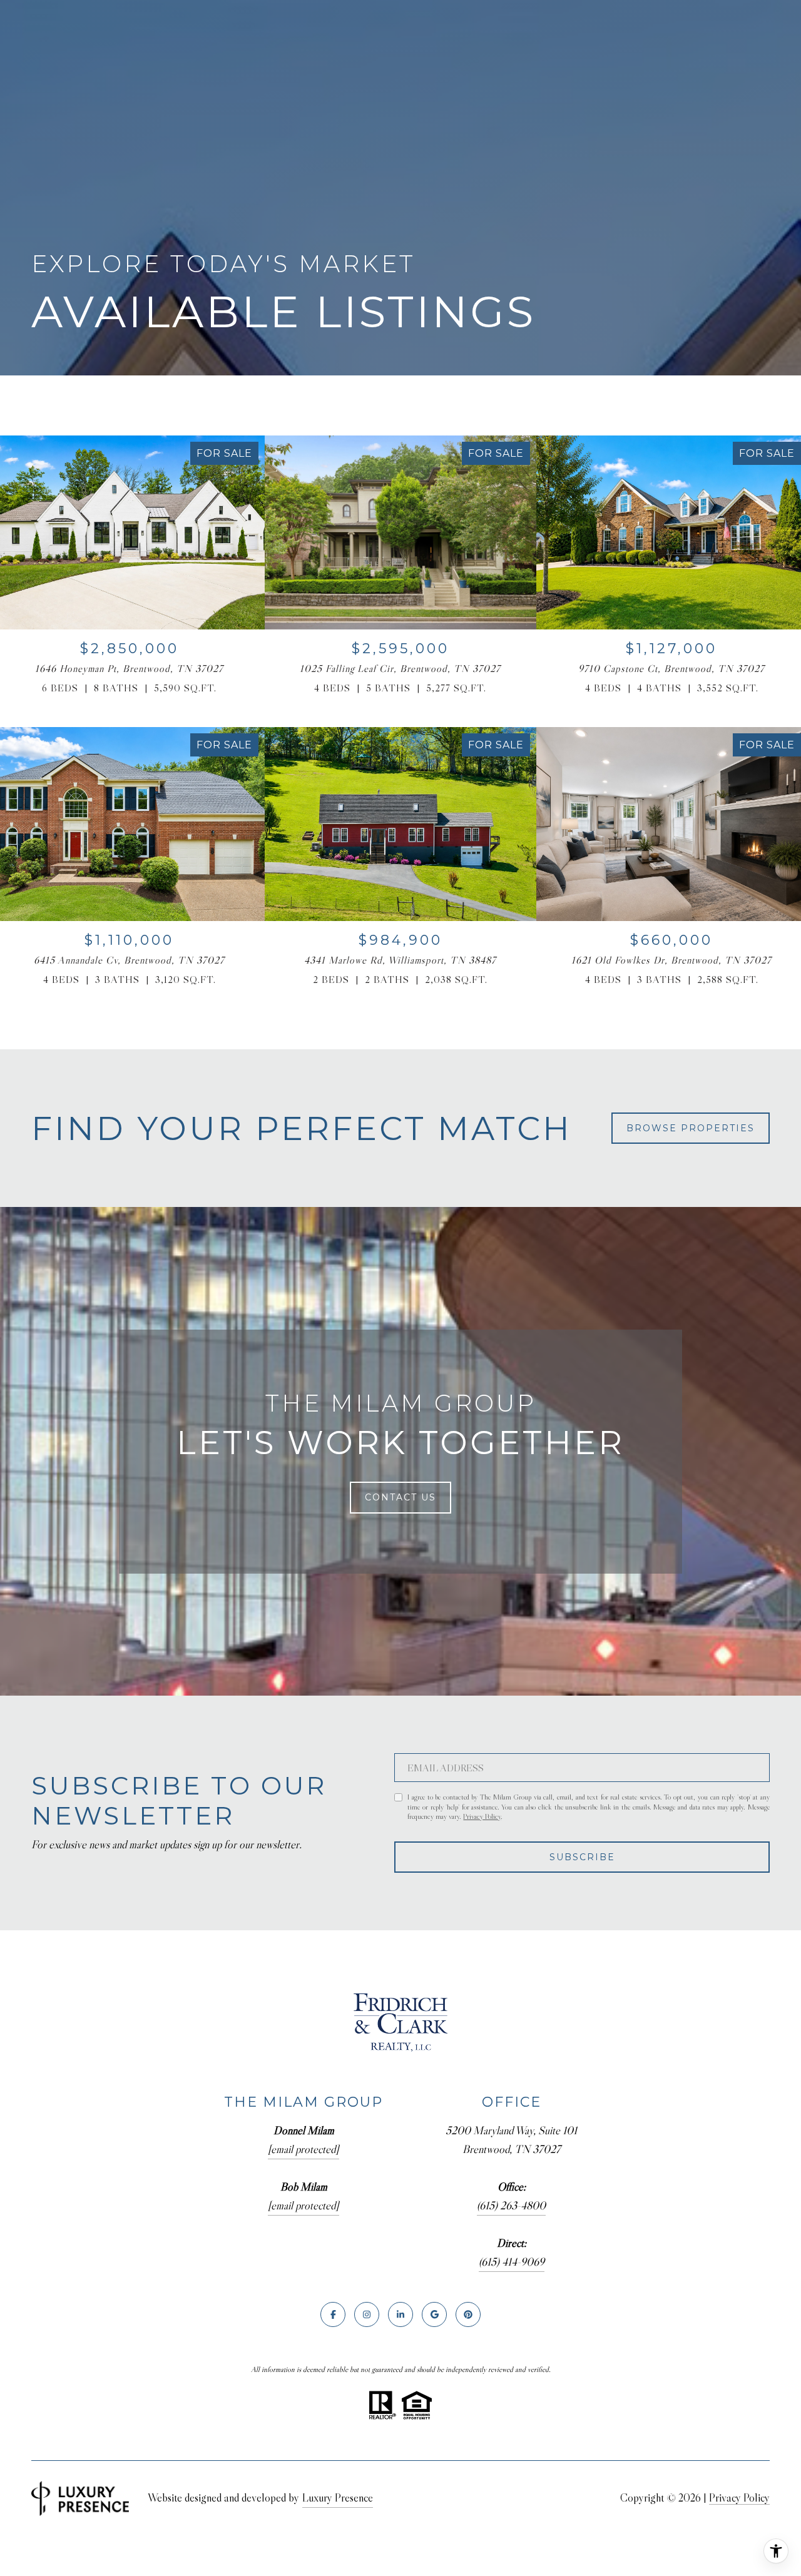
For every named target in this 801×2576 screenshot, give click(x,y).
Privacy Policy (482, 1816)
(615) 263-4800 (511, 2206)
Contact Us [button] (400, 1497)
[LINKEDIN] (400, 2314)
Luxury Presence (338, 2498)
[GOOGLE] (434, 2314)
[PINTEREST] (468, 2314)
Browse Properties (691, 1128)
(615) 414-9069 (512, 2262)
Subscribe (582, 1857)
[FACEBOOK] (333, 2314)
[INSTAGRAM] (367, 2314)
